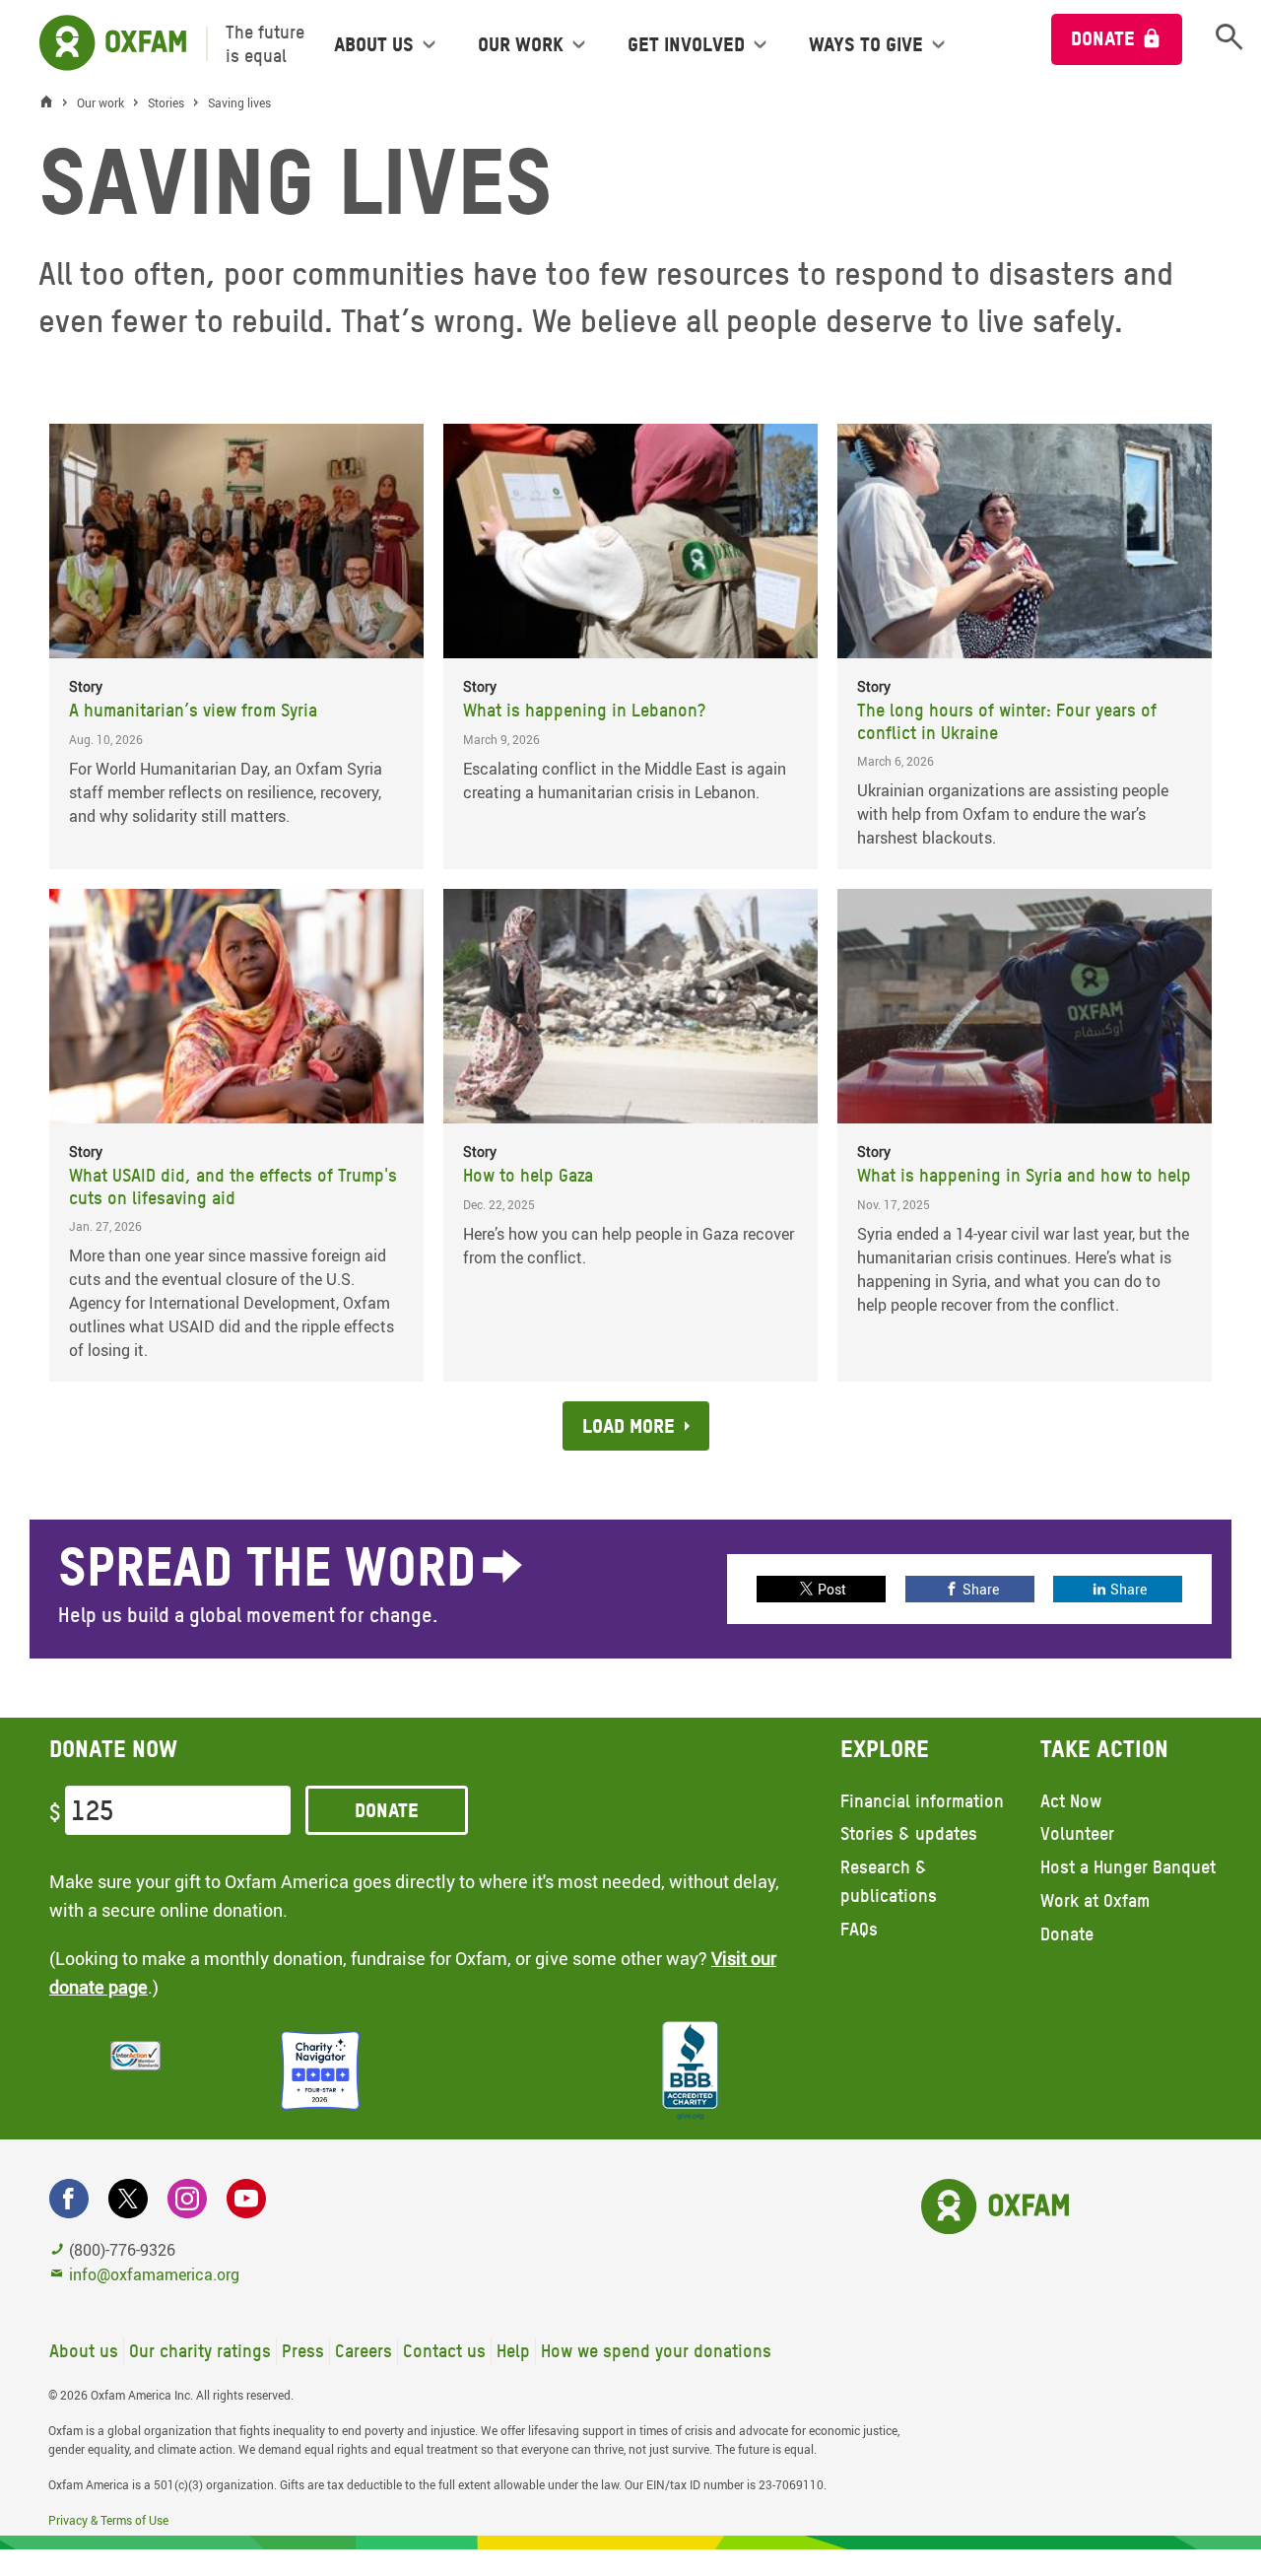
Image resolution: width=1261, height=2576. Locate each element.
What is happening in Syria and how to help (1024, 1175)
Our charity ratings (200, 2351)
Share (981, 1589)
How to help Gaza (528, 1175)
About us (84, 2351)
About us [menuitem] (374, 44)
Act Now (1071, 1801)
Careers (364, 2351)
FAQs (859, 1929)
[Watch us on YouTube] (246, 2199)
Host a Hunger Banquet (1128, 1867)
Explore (885, 1749)
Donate (1103, 38)
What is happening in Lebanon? (584, 710)
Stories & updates (909, 1833)
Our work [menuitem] (521, 44)
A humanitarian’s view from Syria (193, 710)
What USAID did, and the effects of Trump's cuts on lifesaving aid (233, 1186)
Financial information (922, 1801)
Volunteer (1077, 1833)
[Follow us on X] (128, 2199)
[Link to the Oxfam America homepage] (103, 44)
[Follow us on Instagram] (187, 2199)
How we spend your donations (656, 2351)
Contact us (444, 2351)
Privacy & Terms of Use (108, 2520)
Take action (1104, 1749)
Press (303, 2351)
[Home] (51, 103)
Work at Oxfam (1095, 1900)
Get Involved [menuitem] (686, 44)
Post (832, 1589)
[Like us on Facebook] (69, 2199)
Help (513, 2351)
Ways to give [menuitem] (866, 44)
